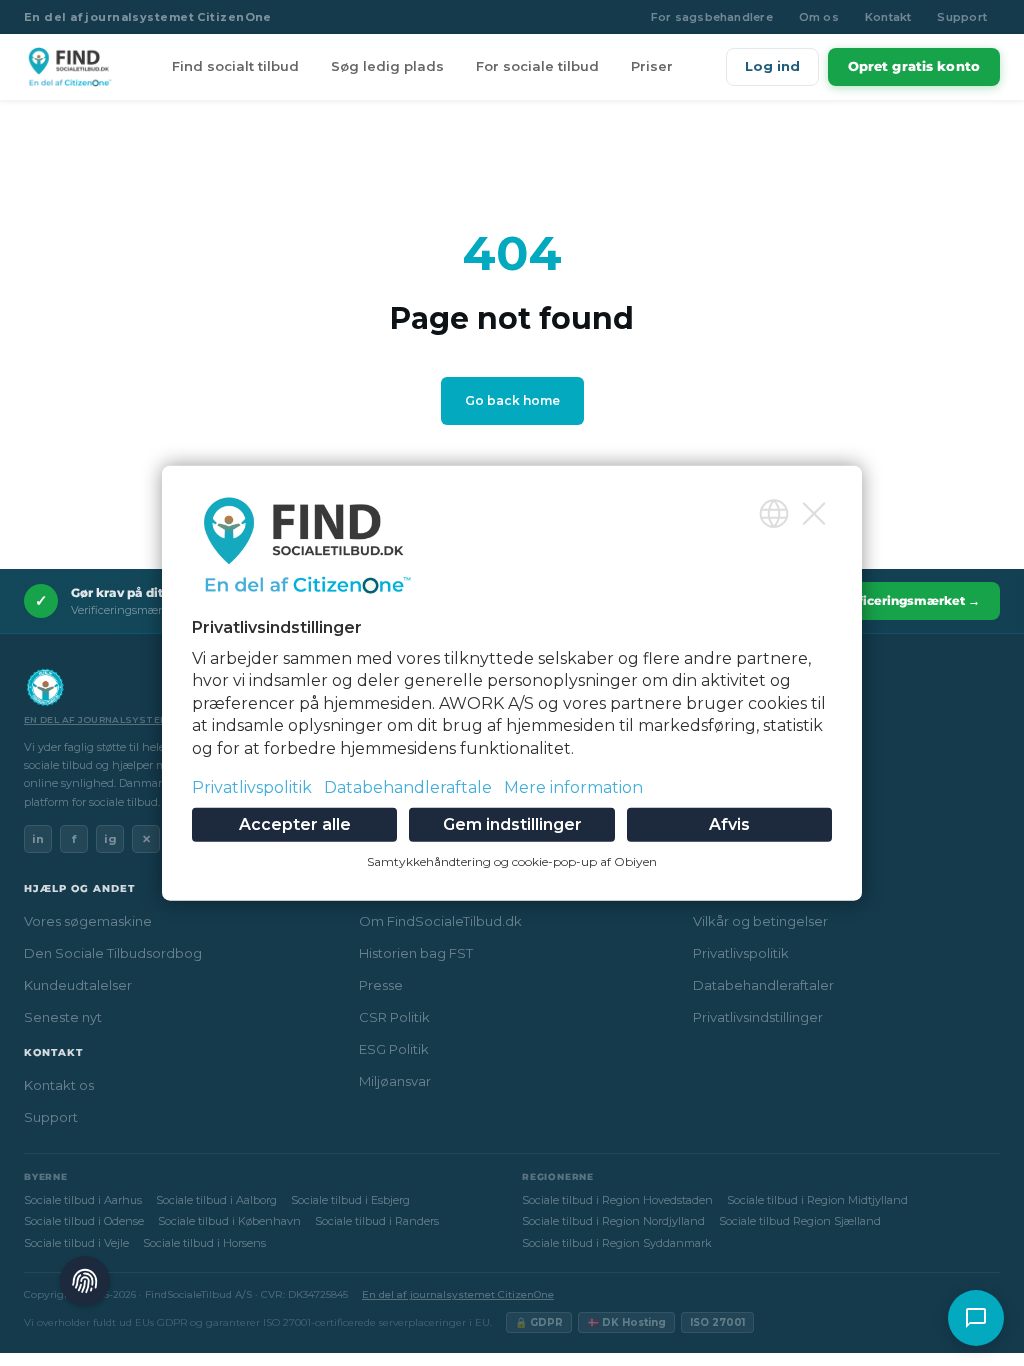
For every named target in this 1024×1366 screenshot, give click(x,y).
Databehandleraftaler (763, 985)
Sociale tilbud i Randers (377, 1221)
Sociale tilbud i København (229, 1221)
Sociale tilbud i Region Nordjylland (613, 1221)
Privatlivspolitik (741, 953)
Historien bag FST (416, 953)
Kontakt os (59, 1085)
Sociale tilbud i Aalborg (216, 1200)
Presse (381, 985)
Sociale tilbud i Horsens (204, 1243)
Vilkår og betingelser (760, 921)
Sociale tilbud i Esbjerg (350, 1200)
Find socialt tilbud (235, 66)
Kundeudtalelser (78, 985)
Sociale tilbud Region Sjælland (800, 1221)
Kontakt (888, 17)
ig (110, 839)
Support (962, 17)
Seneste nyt (63, 1017)
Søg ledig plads (387, 66)
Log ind (772, 66)
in (38, 839)
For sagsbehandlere (712, 17)
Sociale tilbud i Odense (84, 1221)
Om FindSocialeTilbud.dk (440, 921)
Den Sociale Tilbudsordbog (113, 953)
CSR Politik (394, 1017)
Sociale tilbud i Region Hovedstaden (617, 1200)
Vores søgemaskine (88, 921)
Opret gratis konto (914, 66)
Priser (652, 66)
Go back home (512, 400)
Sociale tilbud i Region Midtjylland (817, 1200)
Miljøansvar (395, 1081)
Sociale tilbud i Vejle (76, 1243)
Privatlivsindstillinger (758, 1017)
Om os (819, 17)
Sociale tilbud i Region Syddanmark (617, 1243)
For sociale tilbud (537, 66)
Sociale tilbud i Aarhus (83, 1200)
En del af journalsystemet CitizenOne (148, 17)
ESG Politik (394, 1049)
